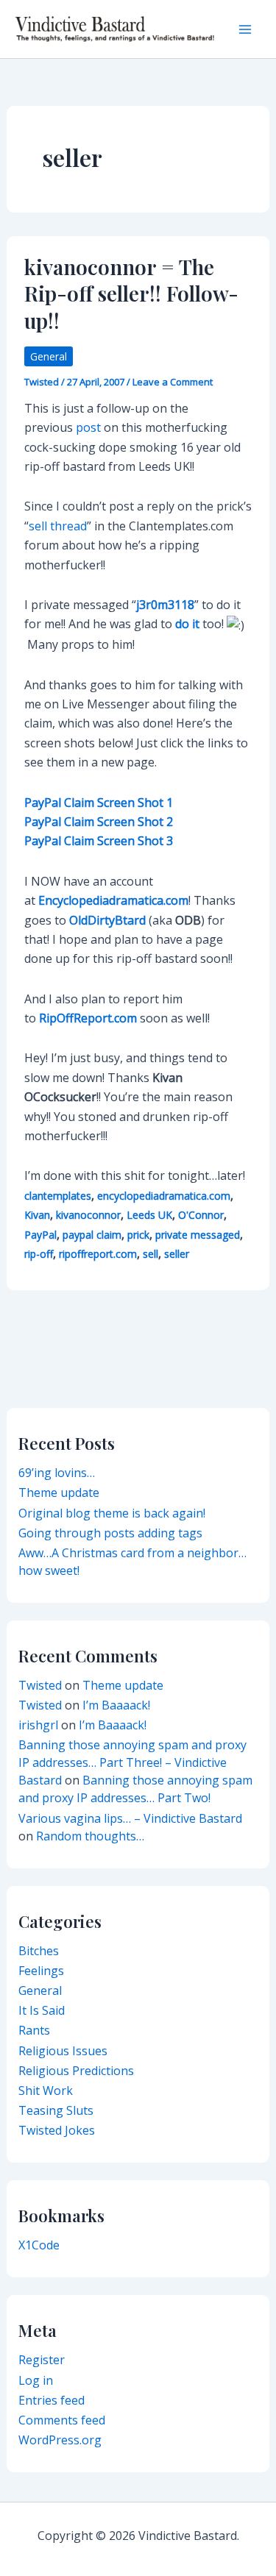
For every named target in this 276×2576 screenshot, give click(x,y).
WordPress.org (60, 2440)
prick (138, 1235)
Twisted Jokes (57, 2130)
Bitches (39, 1951)
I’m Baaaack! (116, 1705)
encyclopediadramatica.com (164, 1196)
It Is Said (42, 2010)
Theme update (59, 1492)
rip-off (39, 1254)
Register (42, 2360)
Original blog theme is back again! (112, 1513)
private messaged (198, 1235)
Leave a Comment (173, 382)
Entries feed (52, 2400)
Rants (34, 2030)
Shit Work (46, 2091)
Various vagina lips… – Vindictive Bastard (130, 1818)
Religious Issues (63, 2051)
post (88, 427)
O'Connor (201, 1215)
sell (151, 1254)
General (49, 356)
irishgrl (38, 1725)
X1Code (39, 2245)
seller (177, 1254)
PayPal (40, 1235)
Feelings (41, 1971)
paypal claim (92, 1235)
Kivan (37, 1215)
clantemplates (58, 1196)
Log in (36, 2380)
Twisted (40, 1685)
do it (187, 624)
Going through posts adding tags (110, 1533)
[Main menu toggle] (245, 29)
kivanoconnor (88, 1215)
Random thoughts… (90, 1836)
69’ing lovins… (57, 1473)
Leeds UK (149, 1215)
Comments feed (62, 2420)
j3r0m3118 (165, 605)
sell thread (58, 526)
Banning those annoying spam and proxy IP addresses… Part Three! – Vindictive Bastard (132, 1762)
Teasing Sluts (56, 2110)
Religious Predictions (76, 2071)
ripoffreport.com (98, 1254)
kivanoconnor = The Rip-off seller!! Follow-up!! (131, 293)
